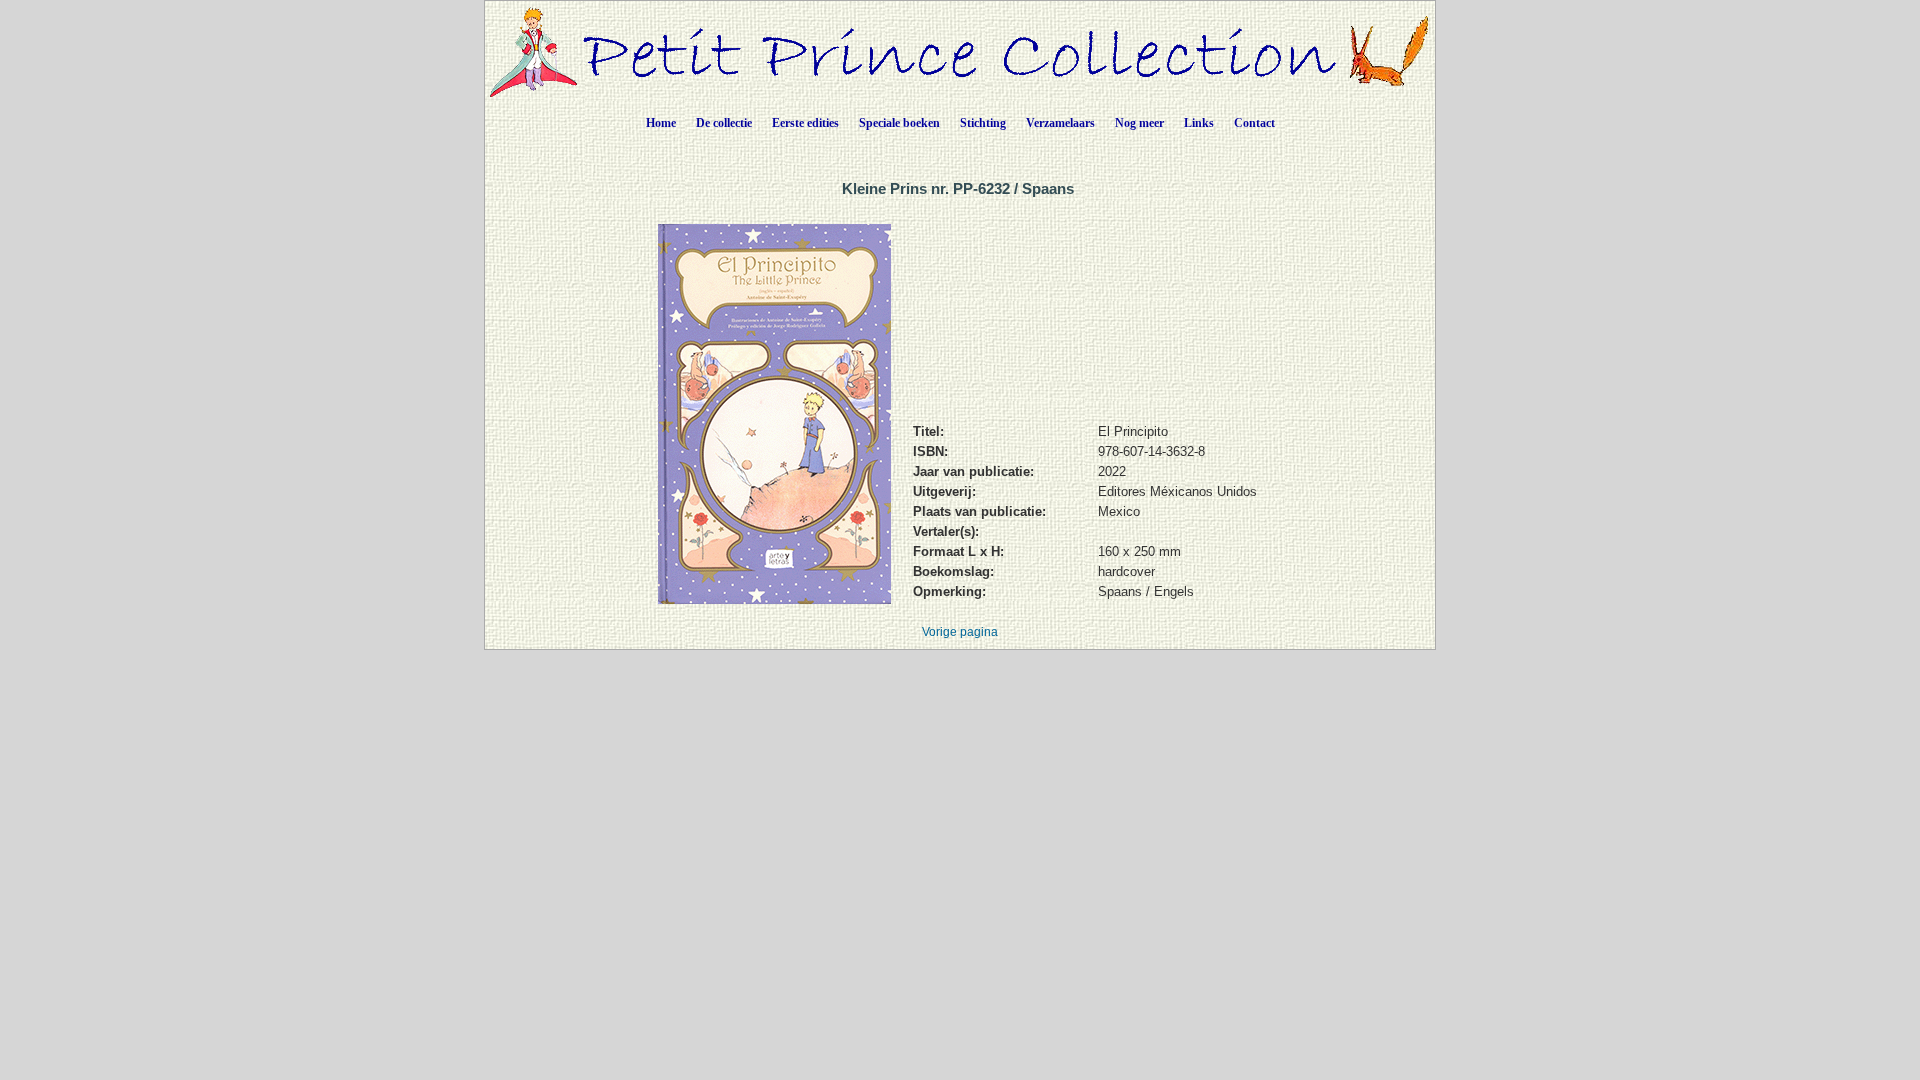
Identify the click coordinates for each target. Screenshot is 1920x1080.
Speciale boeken (899, 123)
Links (1199, 123)
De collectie (724, 123)
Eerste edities (805, 123)
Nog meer (1139, 123)
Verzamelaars (1060, 123)
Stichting (983, 123)
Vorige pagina (960, 632)
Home (661, 123)
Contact (1254, 123)
